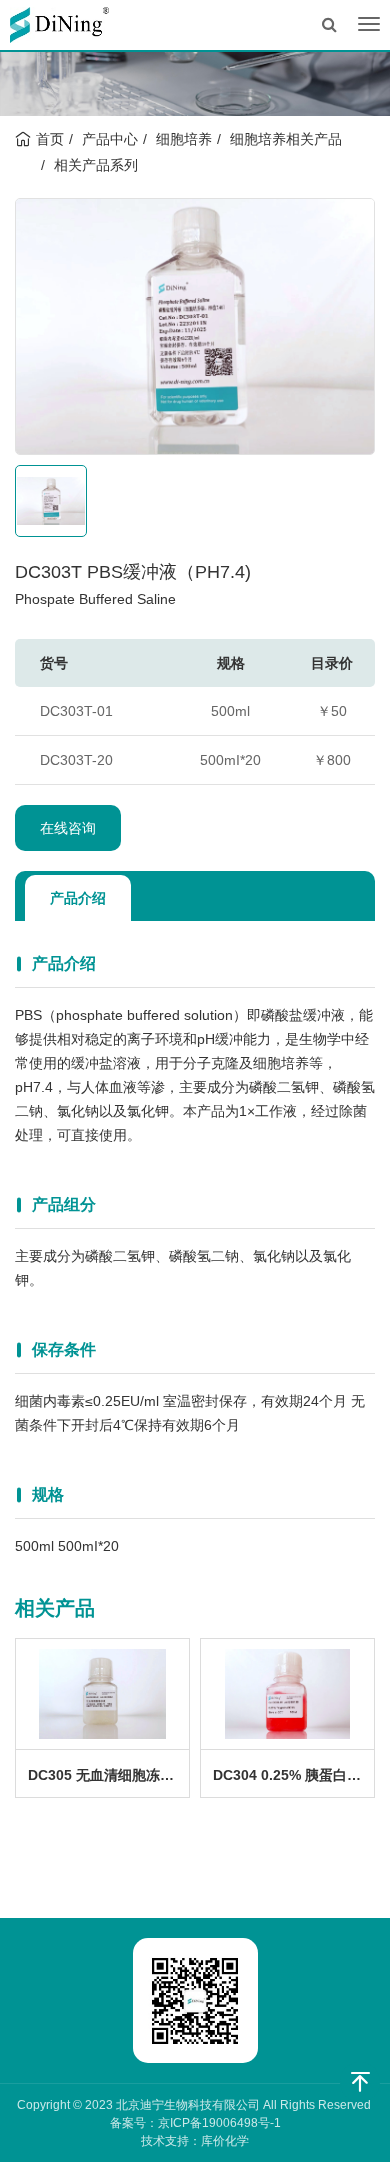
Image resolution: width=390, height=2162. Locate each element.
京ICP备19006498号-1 (219, 2123)
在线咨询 (68, 828)
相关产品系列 (96, 165)
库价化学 (225, 2141)
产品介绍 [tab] (78, 898)
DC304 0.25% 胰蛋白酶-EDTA (293, 1775)
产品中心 (110, 139)
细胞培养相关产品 (286, 139)
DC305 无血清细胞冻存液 (108, 1775)
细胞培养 (184, 139)
